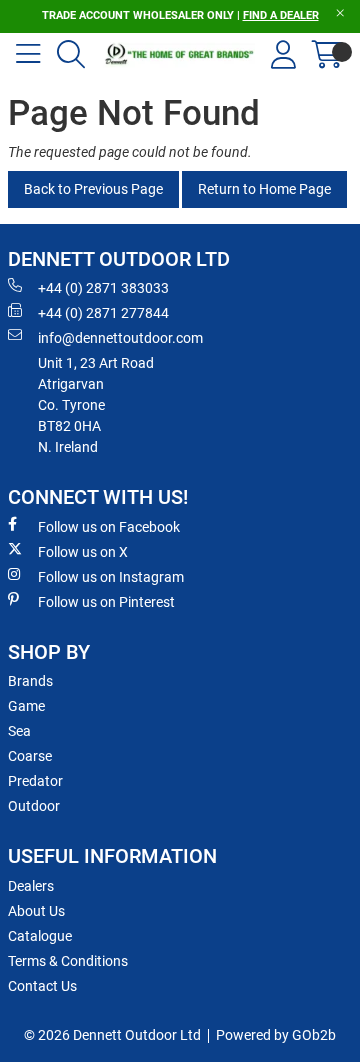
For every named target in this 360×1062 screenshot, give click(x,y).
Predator (35, 781)
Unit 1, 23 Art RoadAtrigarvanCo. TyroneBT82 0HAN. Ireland (96, 405)
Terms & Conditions (68, 961)
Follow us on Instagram (111, 577)
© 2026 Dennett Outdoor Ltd (112, 1035)
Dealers (31, 886)
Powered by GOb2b (276, 1035)
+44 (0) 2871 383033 (103, 288)
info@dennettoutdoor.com (120, 338)
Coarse (30, 756)
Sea (19, 731)
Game (26, 706)
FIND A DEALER (281, 15)
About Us (36, 911)
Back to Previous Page (93, 189)
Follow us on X (83, 552)
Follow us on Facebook (109, 527)
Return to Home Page (264, 189)
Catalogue (40, 936)
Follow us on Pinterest (106, 602)
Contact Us (42, 986)
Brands (30, 681)
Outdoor (34, 806)
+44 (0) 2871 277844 (103, 313)
